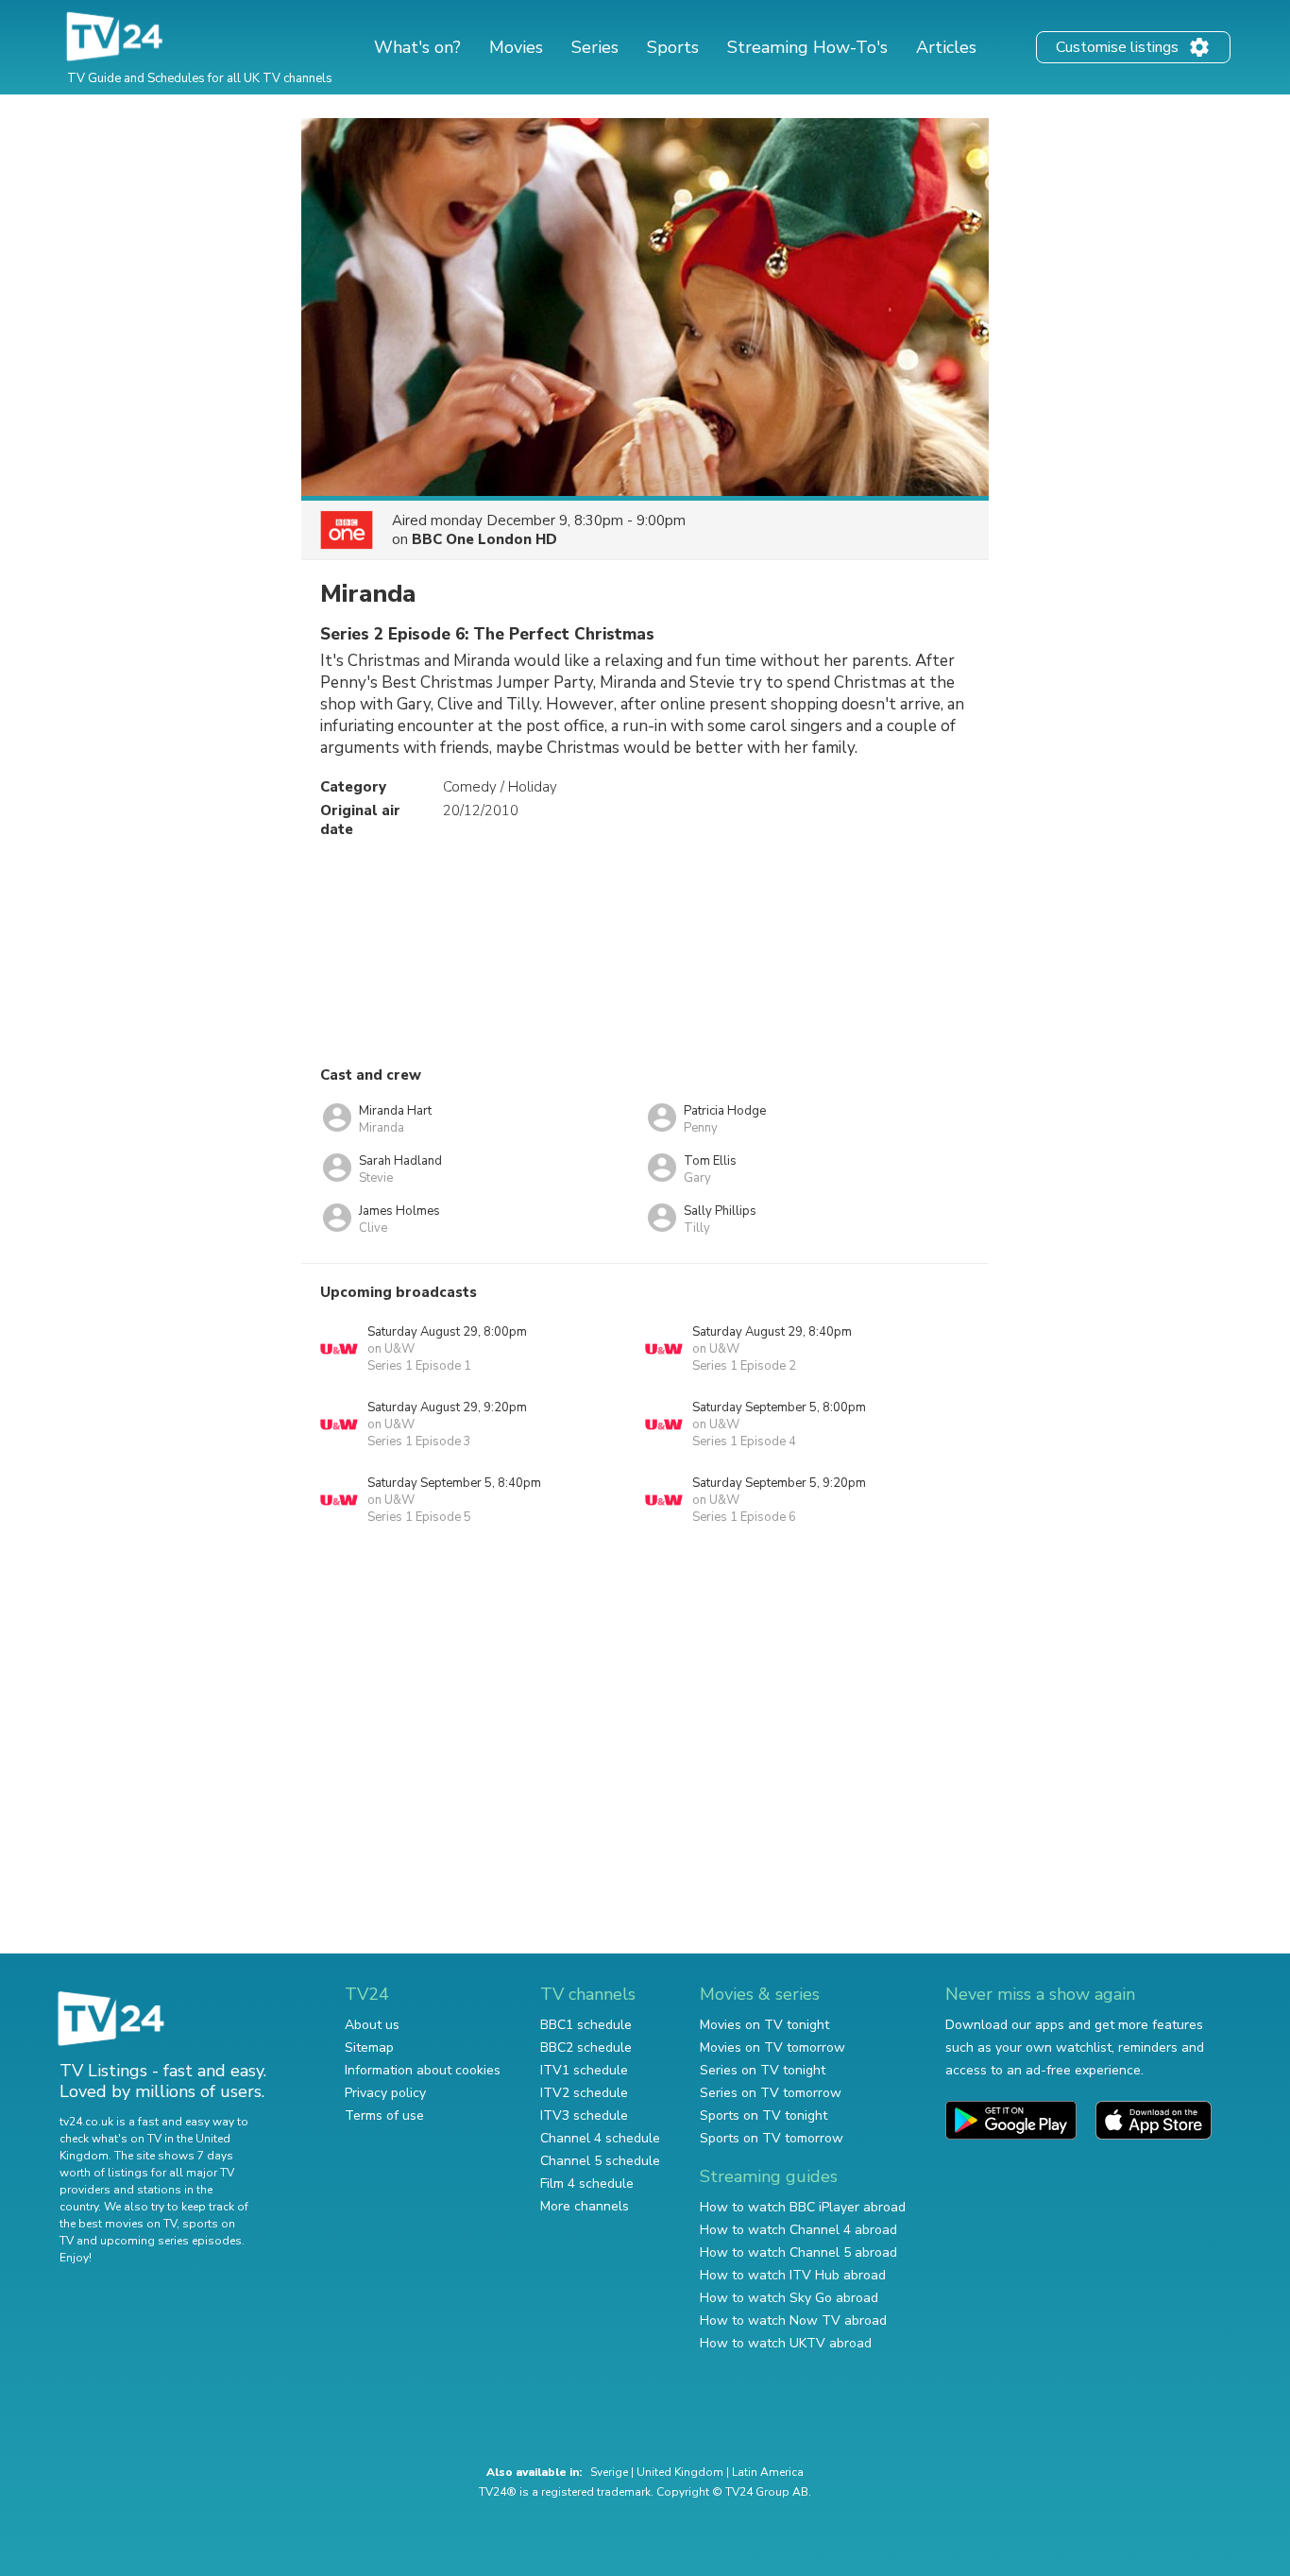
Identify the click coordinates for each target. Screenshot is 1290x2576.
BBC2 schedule (586, 2047)
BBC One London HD (484, 539)
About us (372, 2025)
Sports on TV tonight (764, 2115)
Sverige (609, 2472)
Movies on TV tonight (764, 2025)
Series (595, 47)
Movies (516, 47)
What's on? (417, 47)
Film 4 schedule (587, 2184)
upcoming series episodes (171, 2241)
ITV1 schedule (584, 2070)
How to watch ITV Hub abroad (793, 2275)
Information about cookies (423, 2070)
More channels (585, 2206)
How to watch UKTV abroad (786, 2343)
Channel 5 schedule (600, 2161)
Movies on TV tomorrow (772, 2047)
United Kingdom (680, 2472)
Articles (946, 47)
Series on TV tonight (763, 2070)
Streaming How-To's (807, 47)
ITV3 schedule (584, 2115)
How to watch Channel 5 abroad (798, 2252)
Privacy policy (385, 2093)
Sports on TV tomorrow (772, 2138)
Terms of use (384, 2115)
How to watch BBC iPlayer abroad (803, 2207)
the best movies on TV (118, 2224)
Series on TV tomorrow (771, 2093)
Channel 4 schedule (600, 2138)
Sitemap (369, 2047)
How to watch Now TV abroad (793, 2320)
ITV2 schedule (584, 2093)
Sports (673, 47)
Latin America (768, 2472)
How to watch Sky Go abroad (789, 2298)
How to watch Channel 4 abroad (798, 2230)
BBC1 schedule (586, 2025)
